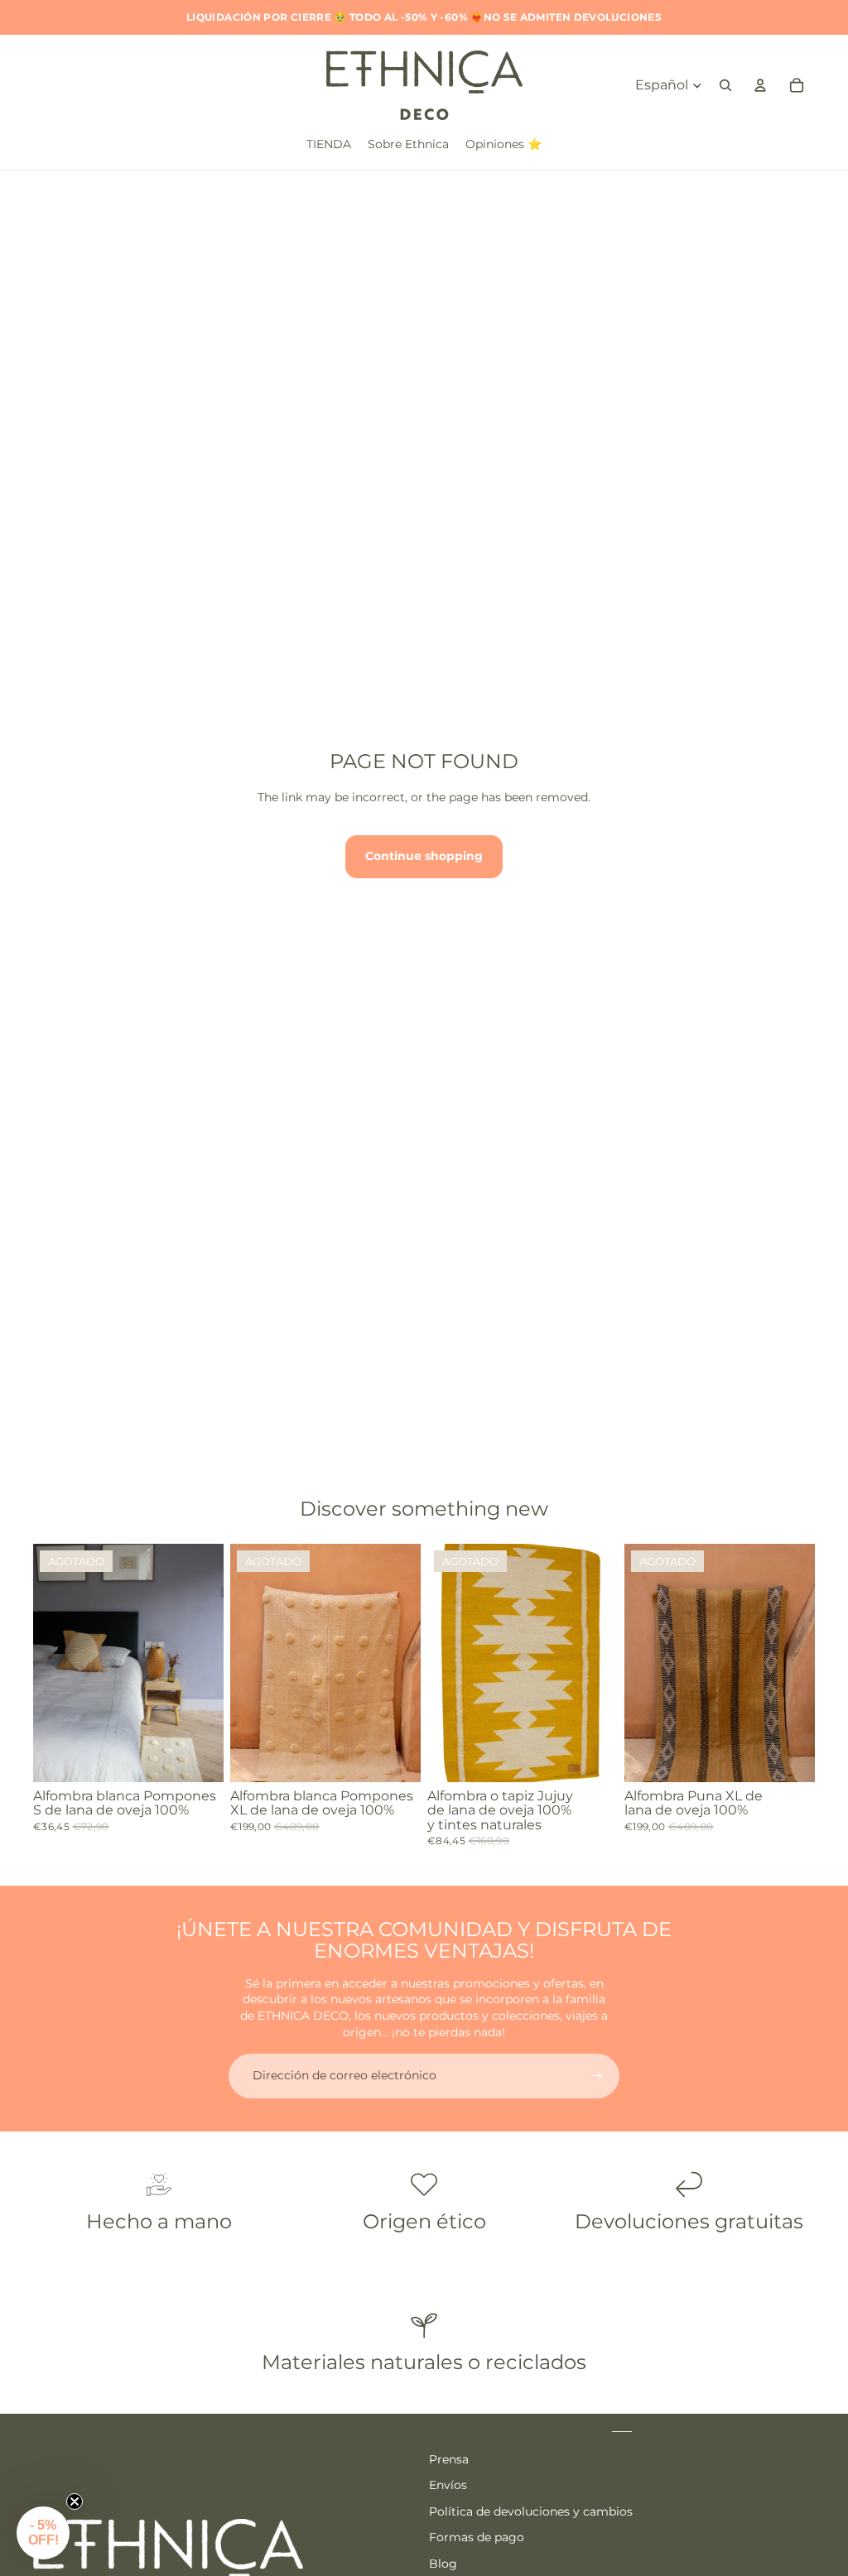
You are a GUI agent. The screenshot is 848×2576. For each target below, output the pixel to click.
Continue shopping (424, 856)
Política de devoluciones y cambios (531, 2511)
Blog (443, 2564)
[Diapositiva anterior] (46, 1662)
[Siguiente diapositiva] (211, 1662)
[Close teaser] (75, 2502)
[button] (43, 2533)
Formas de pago (477, 2537)
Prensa (449, 2459)
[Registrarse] (597, 2076)
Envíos (448, 2485)
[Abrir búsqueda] (725, 85)
